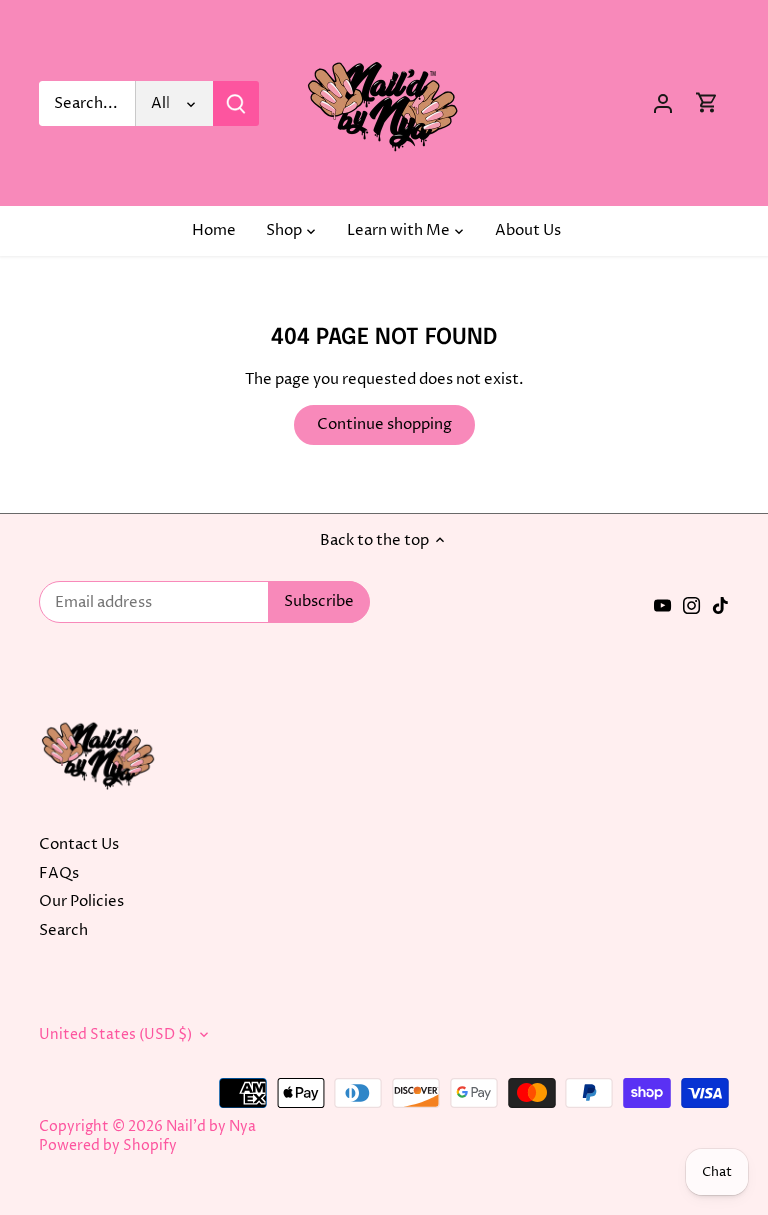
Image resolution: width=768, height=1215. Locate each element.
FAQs (59, 873)
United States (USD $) (115, 1035)
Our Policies (81, 901)
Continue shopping (384, 424)
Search (63, 930)
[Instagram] (691, 605)
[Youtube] (662, 605)
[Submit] (236, 103)
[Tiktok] (720, 605)
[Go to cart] (707, 103)
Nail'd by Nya (211, 1127)
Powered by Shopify (108, 1146)
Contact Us (79, 844)
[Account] (663, 103)
